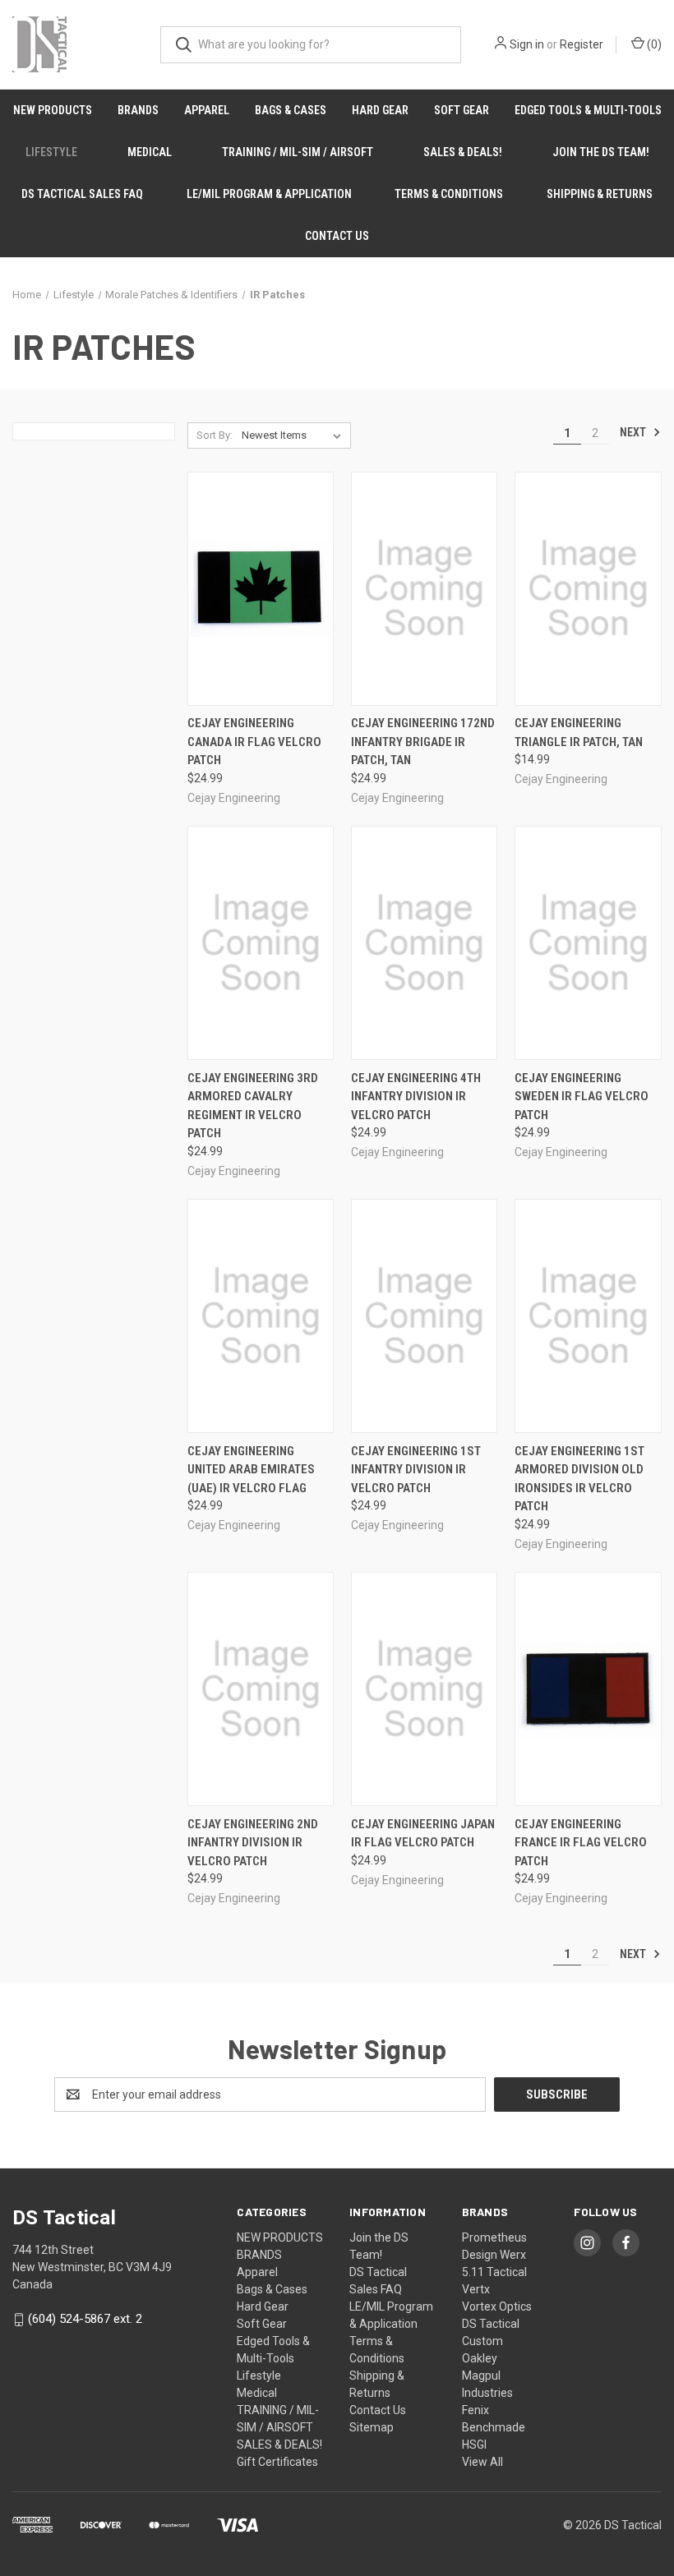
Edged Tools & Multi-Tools (588, 110)
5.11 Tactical (494, 2272)
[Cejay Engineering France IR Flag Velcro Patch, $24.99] (588, 1689)
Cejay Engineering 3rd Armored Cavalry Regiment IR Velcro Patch (253, 1106)
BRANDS (138, 110)
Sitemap (372, 2427)
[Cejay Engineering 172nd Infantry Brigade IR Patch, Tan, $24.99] (424, 589)
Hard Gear (380, 110)
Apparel (207, 110)
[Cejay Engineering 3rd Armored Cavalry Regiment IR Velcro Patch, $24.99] (261, 943)
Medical (150, 152)
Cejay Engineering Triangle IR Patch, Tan (579, 733)
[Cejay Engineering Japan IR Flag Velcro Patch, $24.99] (424, 1689)
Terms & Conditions (449, 194)
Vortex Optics (497, 2306)
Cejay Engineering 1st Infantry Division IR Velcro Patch (416, 1470)
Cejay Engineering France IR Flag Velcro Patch (581, 1843)
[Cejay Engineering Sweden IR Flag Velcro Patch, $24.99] (588, 943)
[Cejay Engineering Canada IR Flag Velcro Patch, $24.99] (261, 589)
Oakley (480, 2358)
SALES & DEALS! (463, 152)
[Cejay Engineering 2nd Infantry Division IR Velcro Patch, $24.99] (261, 1689)
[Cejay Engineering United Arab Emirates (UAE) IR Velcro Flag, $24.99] (261, 1316)
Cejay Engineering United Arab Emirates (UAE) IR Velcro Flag (251, 1470)
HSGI (474, 2445)
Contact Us (337, 236)
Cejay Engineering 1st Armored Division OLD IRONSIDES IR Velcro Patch (579, 1479)
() (653, 44)
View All (482, 2462)
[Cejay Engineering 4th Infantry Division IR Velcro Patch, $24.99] (424, 943)
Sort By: (215, 435)
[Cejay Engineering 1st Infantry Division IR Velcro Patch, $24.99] (424, 1316)
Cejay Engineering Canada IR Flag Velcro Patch (254, 742)
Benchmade (494, 2427)
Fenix (475, 2410)
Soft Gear (462, 110)
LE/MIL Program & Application (269, 194)
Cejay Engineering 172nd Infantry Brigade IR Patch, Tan (423, 742)
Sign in (527, 44)
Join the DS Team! (601, 152)
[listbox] (295, 435)
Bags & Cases (291, 110)
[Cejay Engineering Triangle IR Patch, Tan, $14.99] (588, 589)
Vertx (476, 2289)
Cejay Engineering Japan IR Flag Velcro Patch (423, 1834)
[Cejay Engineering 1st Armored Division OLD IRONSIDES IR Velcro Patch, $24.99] (588, 1316)
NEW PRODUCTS (53, 110)
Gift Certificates (277, 2462)
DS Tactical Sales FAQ (82, 194)
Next (634, 432)
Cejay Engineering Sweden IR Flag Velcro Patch (582, 1097)
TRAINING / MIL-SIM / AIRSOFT (298, 152)
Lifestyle (51, 152)
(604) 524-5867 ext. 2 (85, 2319)
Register (582, 44)
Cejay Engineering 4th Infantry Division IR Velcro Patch (416, 1097)
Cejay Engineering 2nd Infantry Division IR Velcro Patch (253, 1843)
